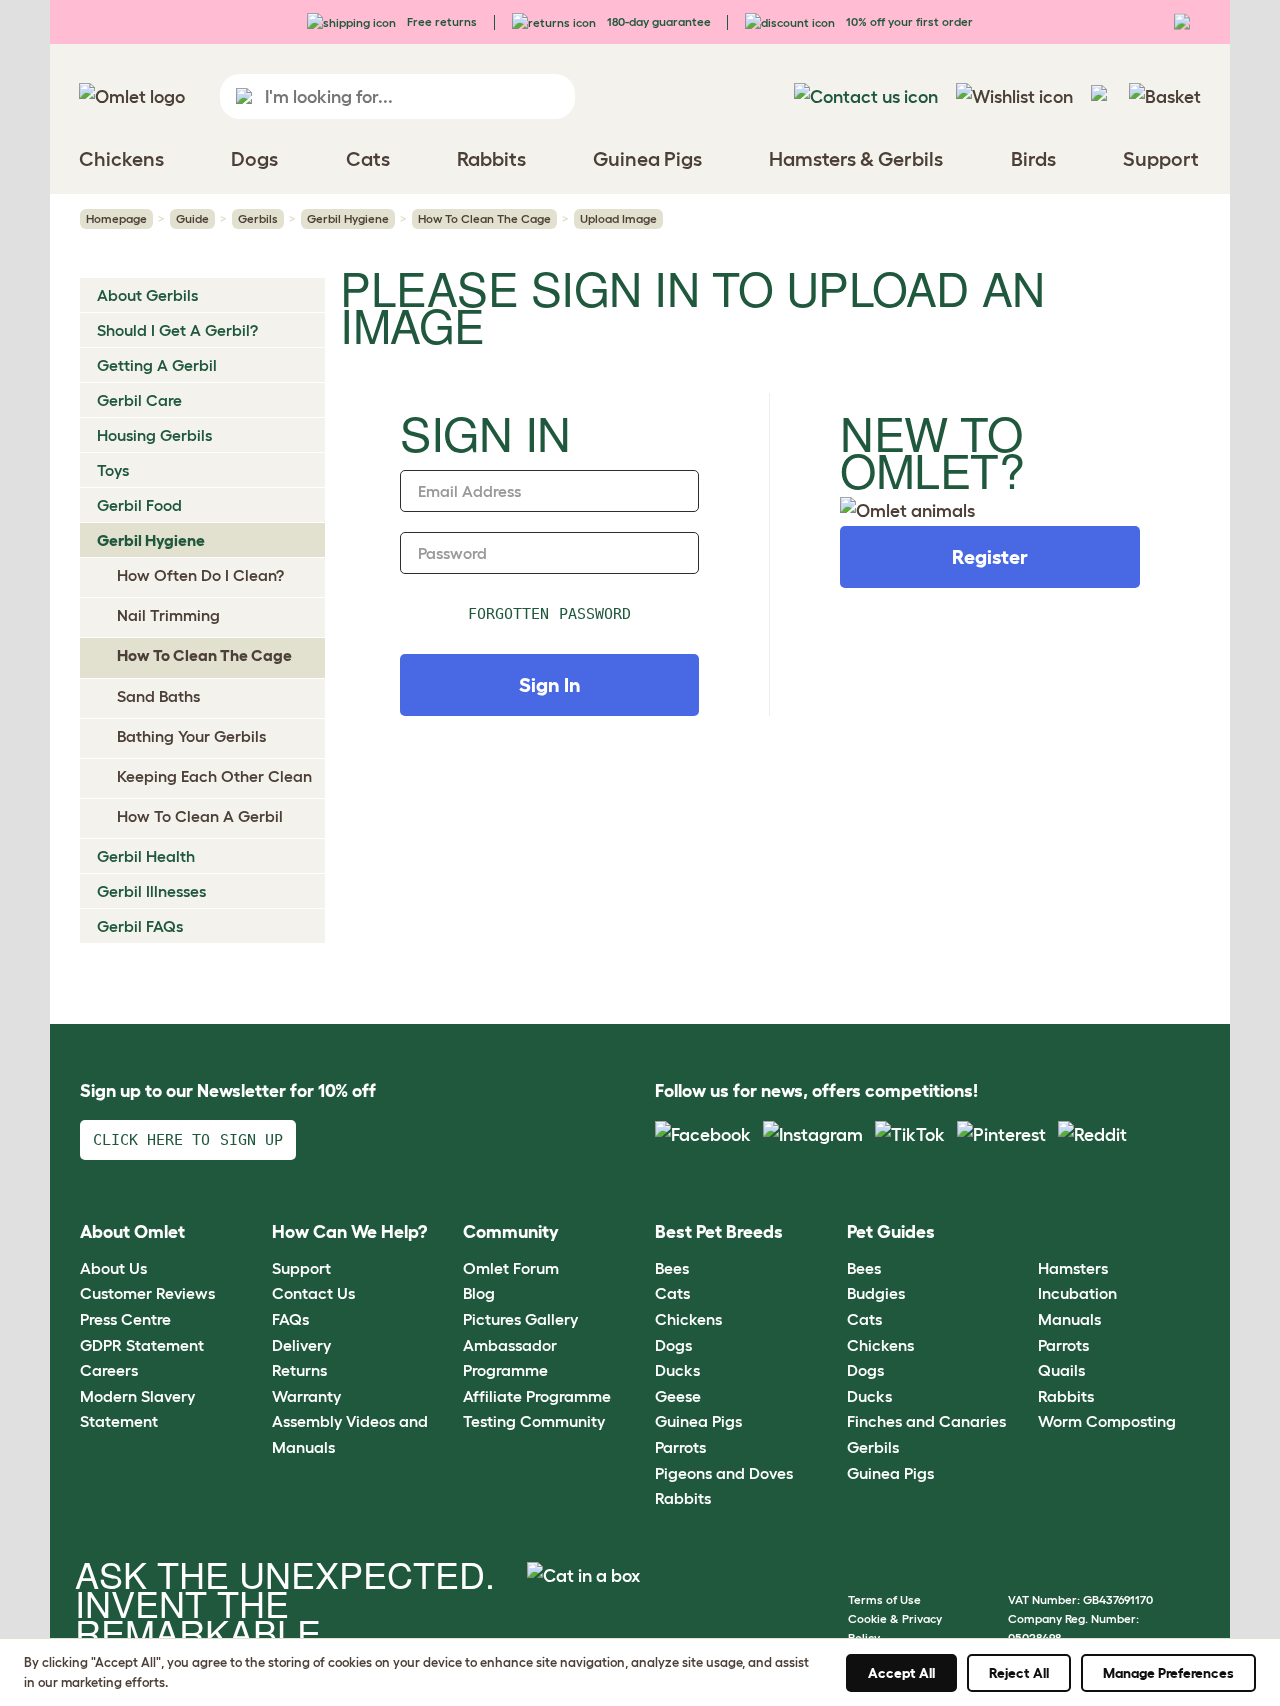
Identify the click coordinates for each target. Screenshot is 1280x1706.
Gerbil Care (139, 400)
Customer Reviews (147, 1293)
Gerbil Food (139, 505)
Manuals (1069, 1319)
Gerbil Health (146, 856)
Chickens (688, 1319)
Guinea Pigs (698, 1421)
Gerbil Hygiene (348, 218)
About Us (113, 1268)
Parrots (680, 1447)
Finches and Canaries (926, 1421)
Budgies (876, 1293)
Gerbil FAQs (140, 926)
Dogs (673, 1345)
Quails (1061, 1370)
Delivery (301, 1345)
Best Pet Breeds (719, 1232)
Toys (113, 470)
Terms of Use (884, 1599)
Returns (299, 1370)
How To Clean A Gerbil (200, 816)
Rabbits (683, 1498)
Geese (678, 1396)
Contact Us (313, 1293)
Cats (672, 1293)
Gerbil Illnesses (151, 891)
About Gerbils (147, 295)
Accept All (901, 1673)
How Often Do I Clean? (200, 575)
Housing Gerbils (154, 435)
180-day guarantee (657, 21)
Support (301, 1268)
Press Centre (125, 1319)
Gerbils (258, 218)
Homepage (116, 218)
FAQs (290, 1319)
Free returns (440, 21)
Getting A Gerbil (157, 365)
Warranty (306, 1396)
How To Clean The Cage (484, 218)
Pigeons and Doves (724, 1473)
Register (990, 557)
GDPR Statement (142, 1345)
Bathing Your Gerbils (191, 736)
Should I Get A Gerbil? (177, 330)
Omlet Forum (511, 1268)
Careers (109, 1370)
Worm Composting (1107, 1421)
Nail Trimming (168, 615)
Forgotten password (549, 614)
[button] (1023, 1233)
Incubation (1077, 1293)
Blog (479, 1293)
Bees (672, 1268)
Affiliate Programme (537, 1396)
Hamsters (1073, 1268)
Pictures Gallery (520, 1319)
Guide (192, 218)
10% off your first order (908, 21)
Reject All (1019, 1673)
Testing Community (534, 1421)
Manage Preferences (1168, 1673)
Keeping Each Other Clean (214, 776)
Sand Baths (158, 696)
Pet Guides (891, 1232)
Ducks (677, 1370)
